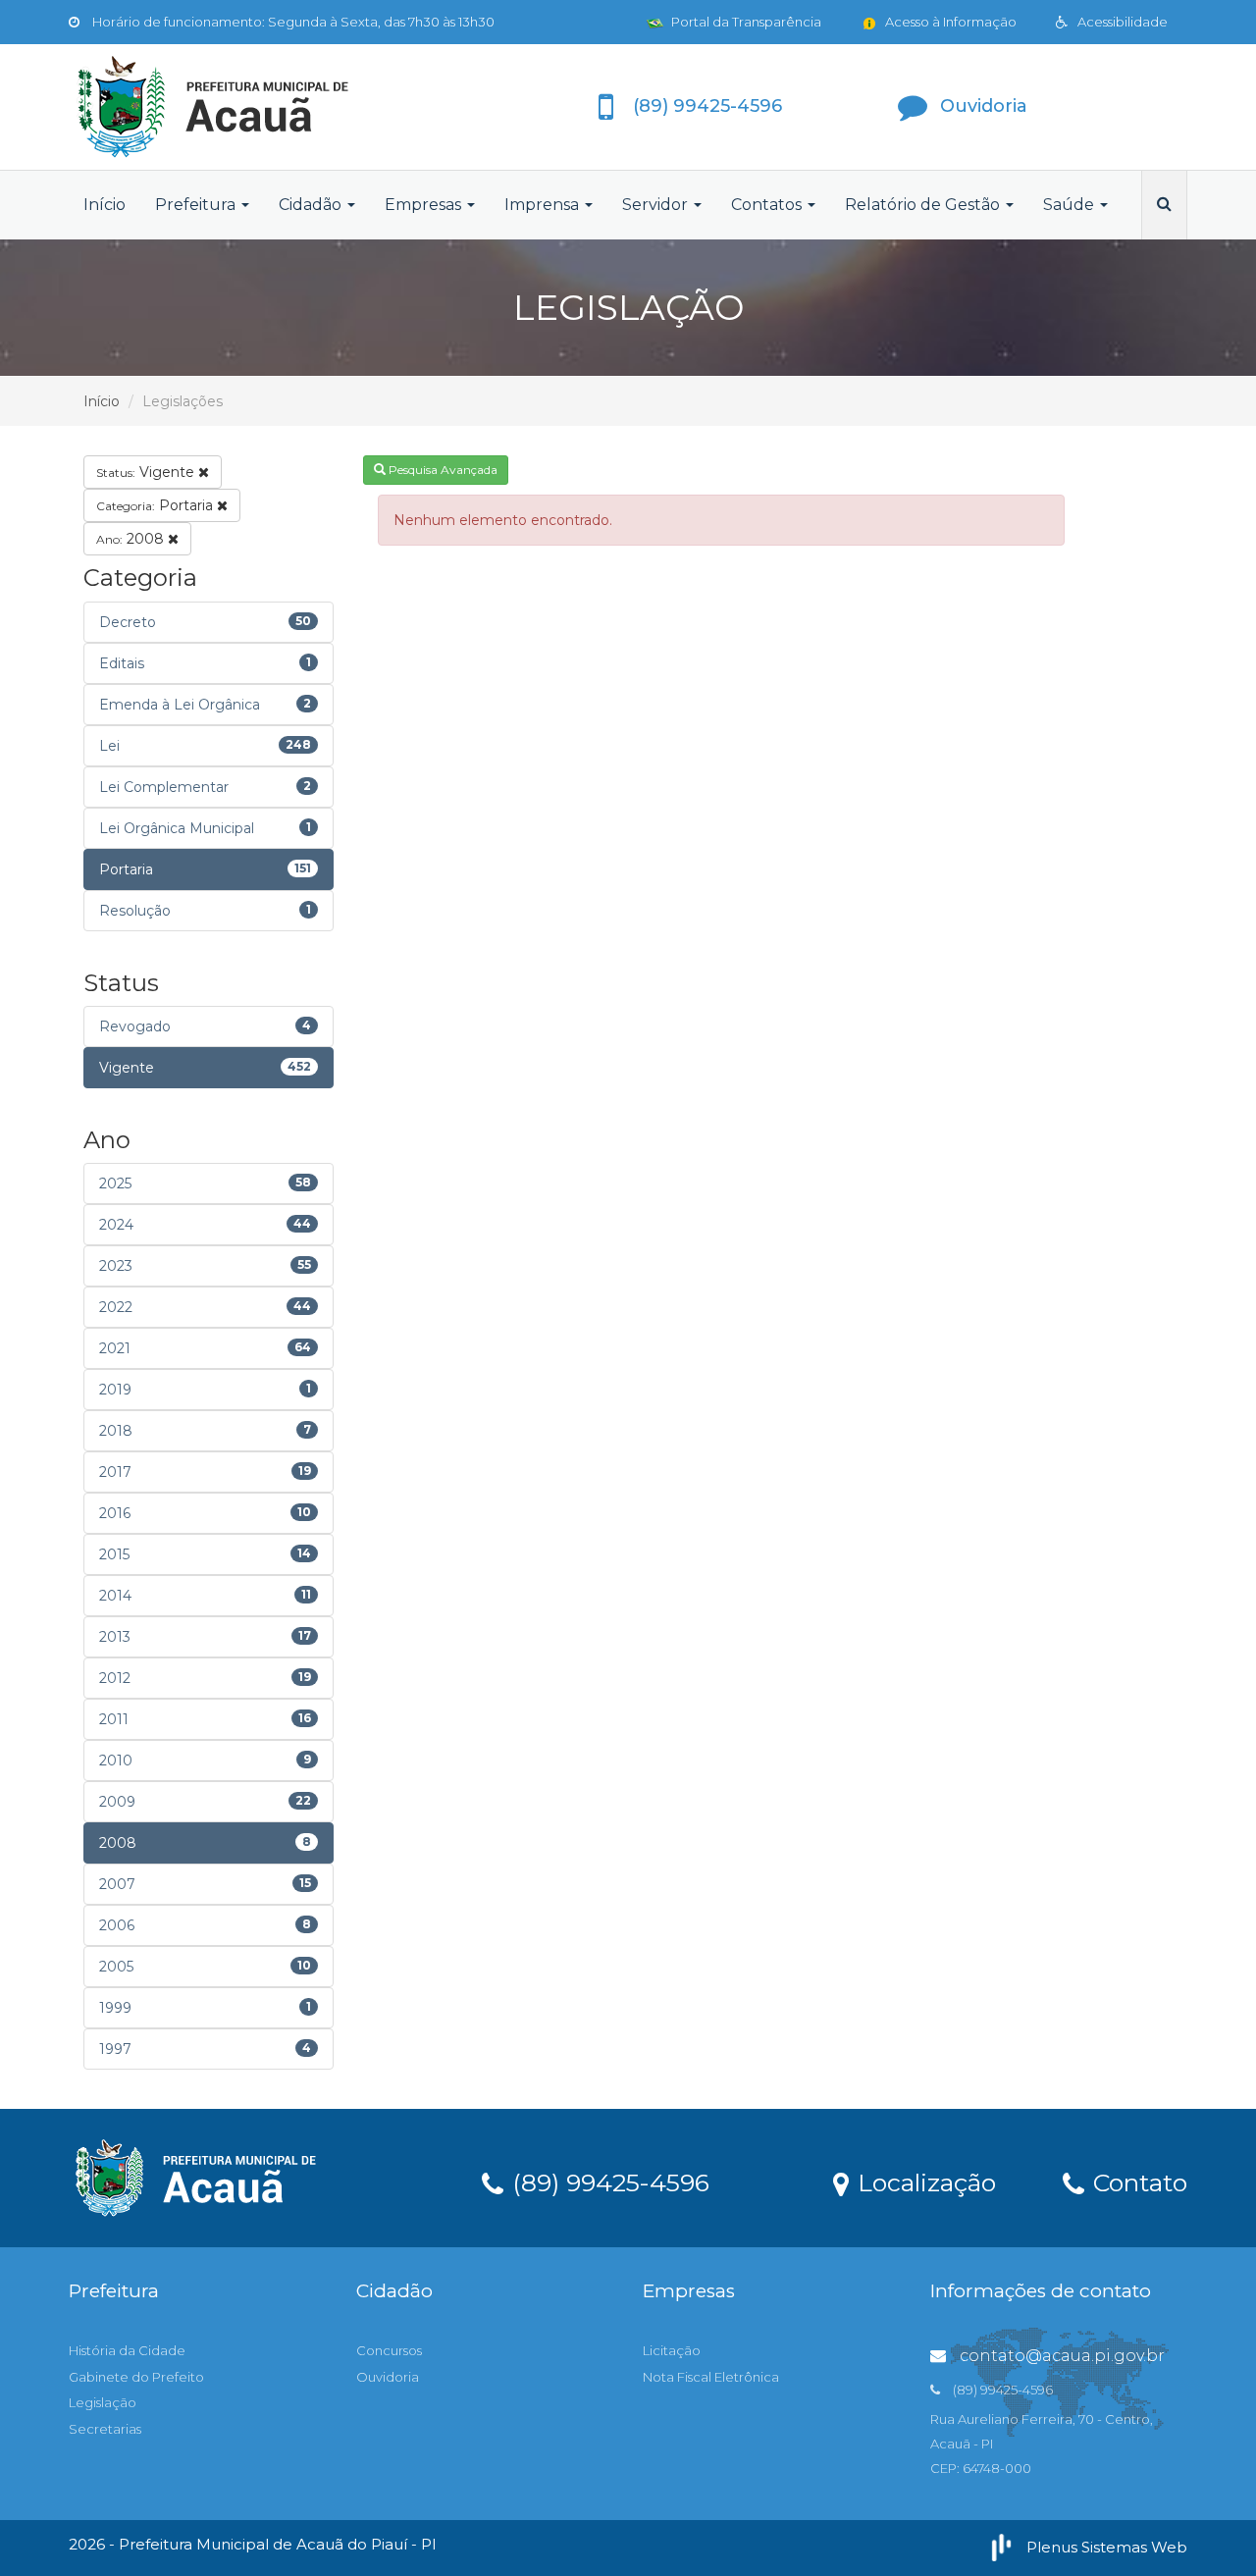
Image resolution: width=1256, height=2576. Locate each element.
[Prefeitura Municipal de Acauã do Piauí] (245, 107)
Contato (1137, 2182)
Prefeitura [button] (197, 205)
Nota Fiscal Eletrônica (711, 2377)
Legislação (103, 2402)
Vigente (147, 472)
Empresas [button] (425, 205)
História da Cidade (127, 2350)
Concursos (389, 2350)
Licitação (672, 2350)
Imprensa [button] (544, 205)
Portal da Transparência (745, 22)
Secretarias (105, 2429)
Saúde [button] (1071, 205)
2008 (132, 539)
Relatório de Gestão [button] (924, 205)
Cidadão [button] (312, 205)
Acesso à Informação (949, 22)
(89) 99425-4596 (607, 2182)
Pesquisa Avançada (442, 470)
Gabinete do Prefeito (136, 2377)
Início (105, 205)
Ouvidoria (388, 2377)
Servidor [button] (657, 205)
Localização (923, 2182)
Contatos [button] (768, 205)
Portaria (157, 505)
